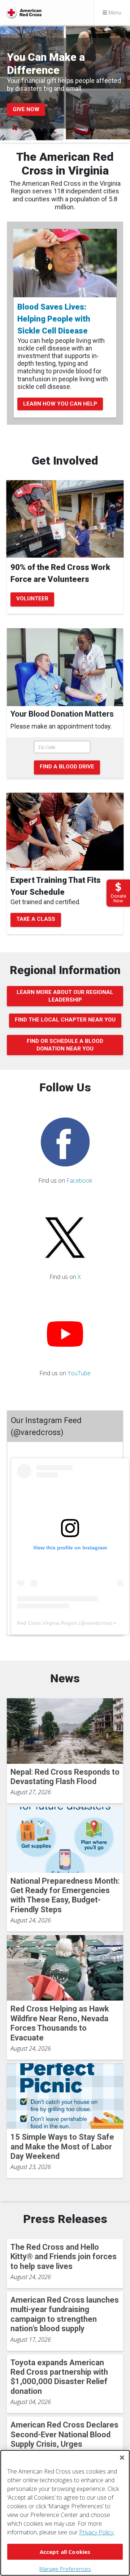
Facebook (79, 1180)
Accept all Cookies (65, 2552)
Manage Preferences (65, 2569)
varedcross (98, 1623)
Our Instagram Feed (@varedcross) (46, 1426)
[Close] (122, 2458)
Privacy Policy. (97, 2532)
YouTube (79, 1373)
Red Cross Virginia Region (47, 1623)
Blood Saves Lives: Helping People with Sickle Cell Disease (54, 319)
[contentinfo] (65, 722)
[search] (65, 758)
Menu (114, 12)
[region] (65, 2513)
